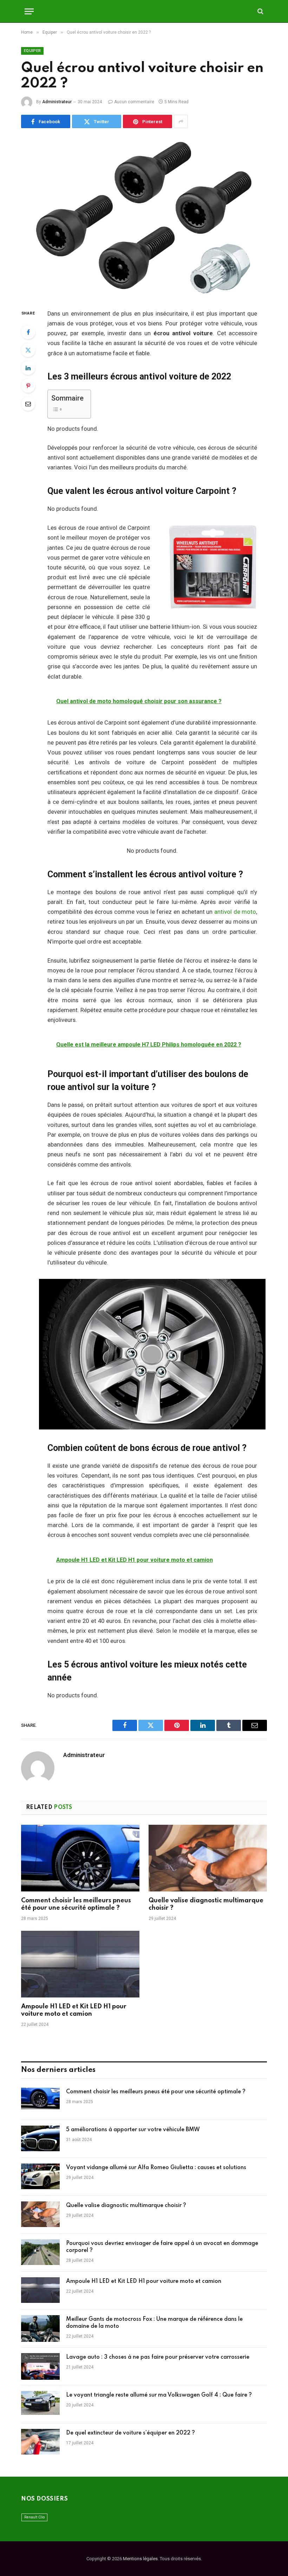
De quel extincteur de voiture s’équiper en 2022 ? (130, 2433)
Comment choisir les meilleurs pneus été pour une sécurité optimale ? (76, 1904)
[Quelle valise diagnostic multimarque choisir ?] (208, 1858)
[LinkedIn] (28, 368)
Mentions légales (140, 2559)
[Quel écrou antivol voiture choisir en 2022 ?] (144, 217)
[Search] (260, 11)
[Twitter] (28, 350)
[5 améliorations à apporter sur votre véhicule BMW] (40, 2139)
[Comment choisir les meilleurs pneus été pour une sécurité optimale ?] (80, 1858)
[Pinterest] (28, 386)
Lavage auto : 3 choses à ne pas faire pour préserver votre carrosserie (158, 2357)
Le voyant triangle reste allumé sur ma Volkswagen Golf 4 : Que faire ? (159, 2395)
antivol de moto (235, 912)
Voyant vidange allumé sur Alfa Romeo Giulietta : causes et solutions (156, 2168)
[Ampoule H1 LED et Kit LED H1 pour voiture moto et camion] (80, 1964)
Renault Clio (34, 2517)
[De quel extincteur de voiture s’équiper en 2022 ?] (40, 2442)
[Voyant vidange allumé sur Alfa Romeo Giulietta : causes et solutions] (40, 2177)
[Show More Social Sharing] (181, 121)
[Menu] (29, 11)
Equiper (32, 51)
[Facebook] (28, 332)
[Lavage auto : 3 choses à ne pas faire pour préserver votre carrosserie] (40, 2366)
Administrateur (57, 102)
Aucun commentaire (134, 102)
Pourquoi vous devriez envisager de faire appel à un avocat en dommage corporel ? (162, 2247)
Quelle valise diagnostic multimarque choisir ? (206, 1904)
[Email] (28, 404)
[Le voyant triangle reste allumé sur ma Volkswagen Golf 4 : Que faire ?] (40, 2404)
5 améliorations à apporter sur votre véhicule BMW (133, 2130)
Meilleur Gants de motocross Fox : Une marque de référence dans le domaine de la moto (154, 2323)
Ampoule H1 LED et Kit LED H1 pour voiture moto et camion (74, 2010)
